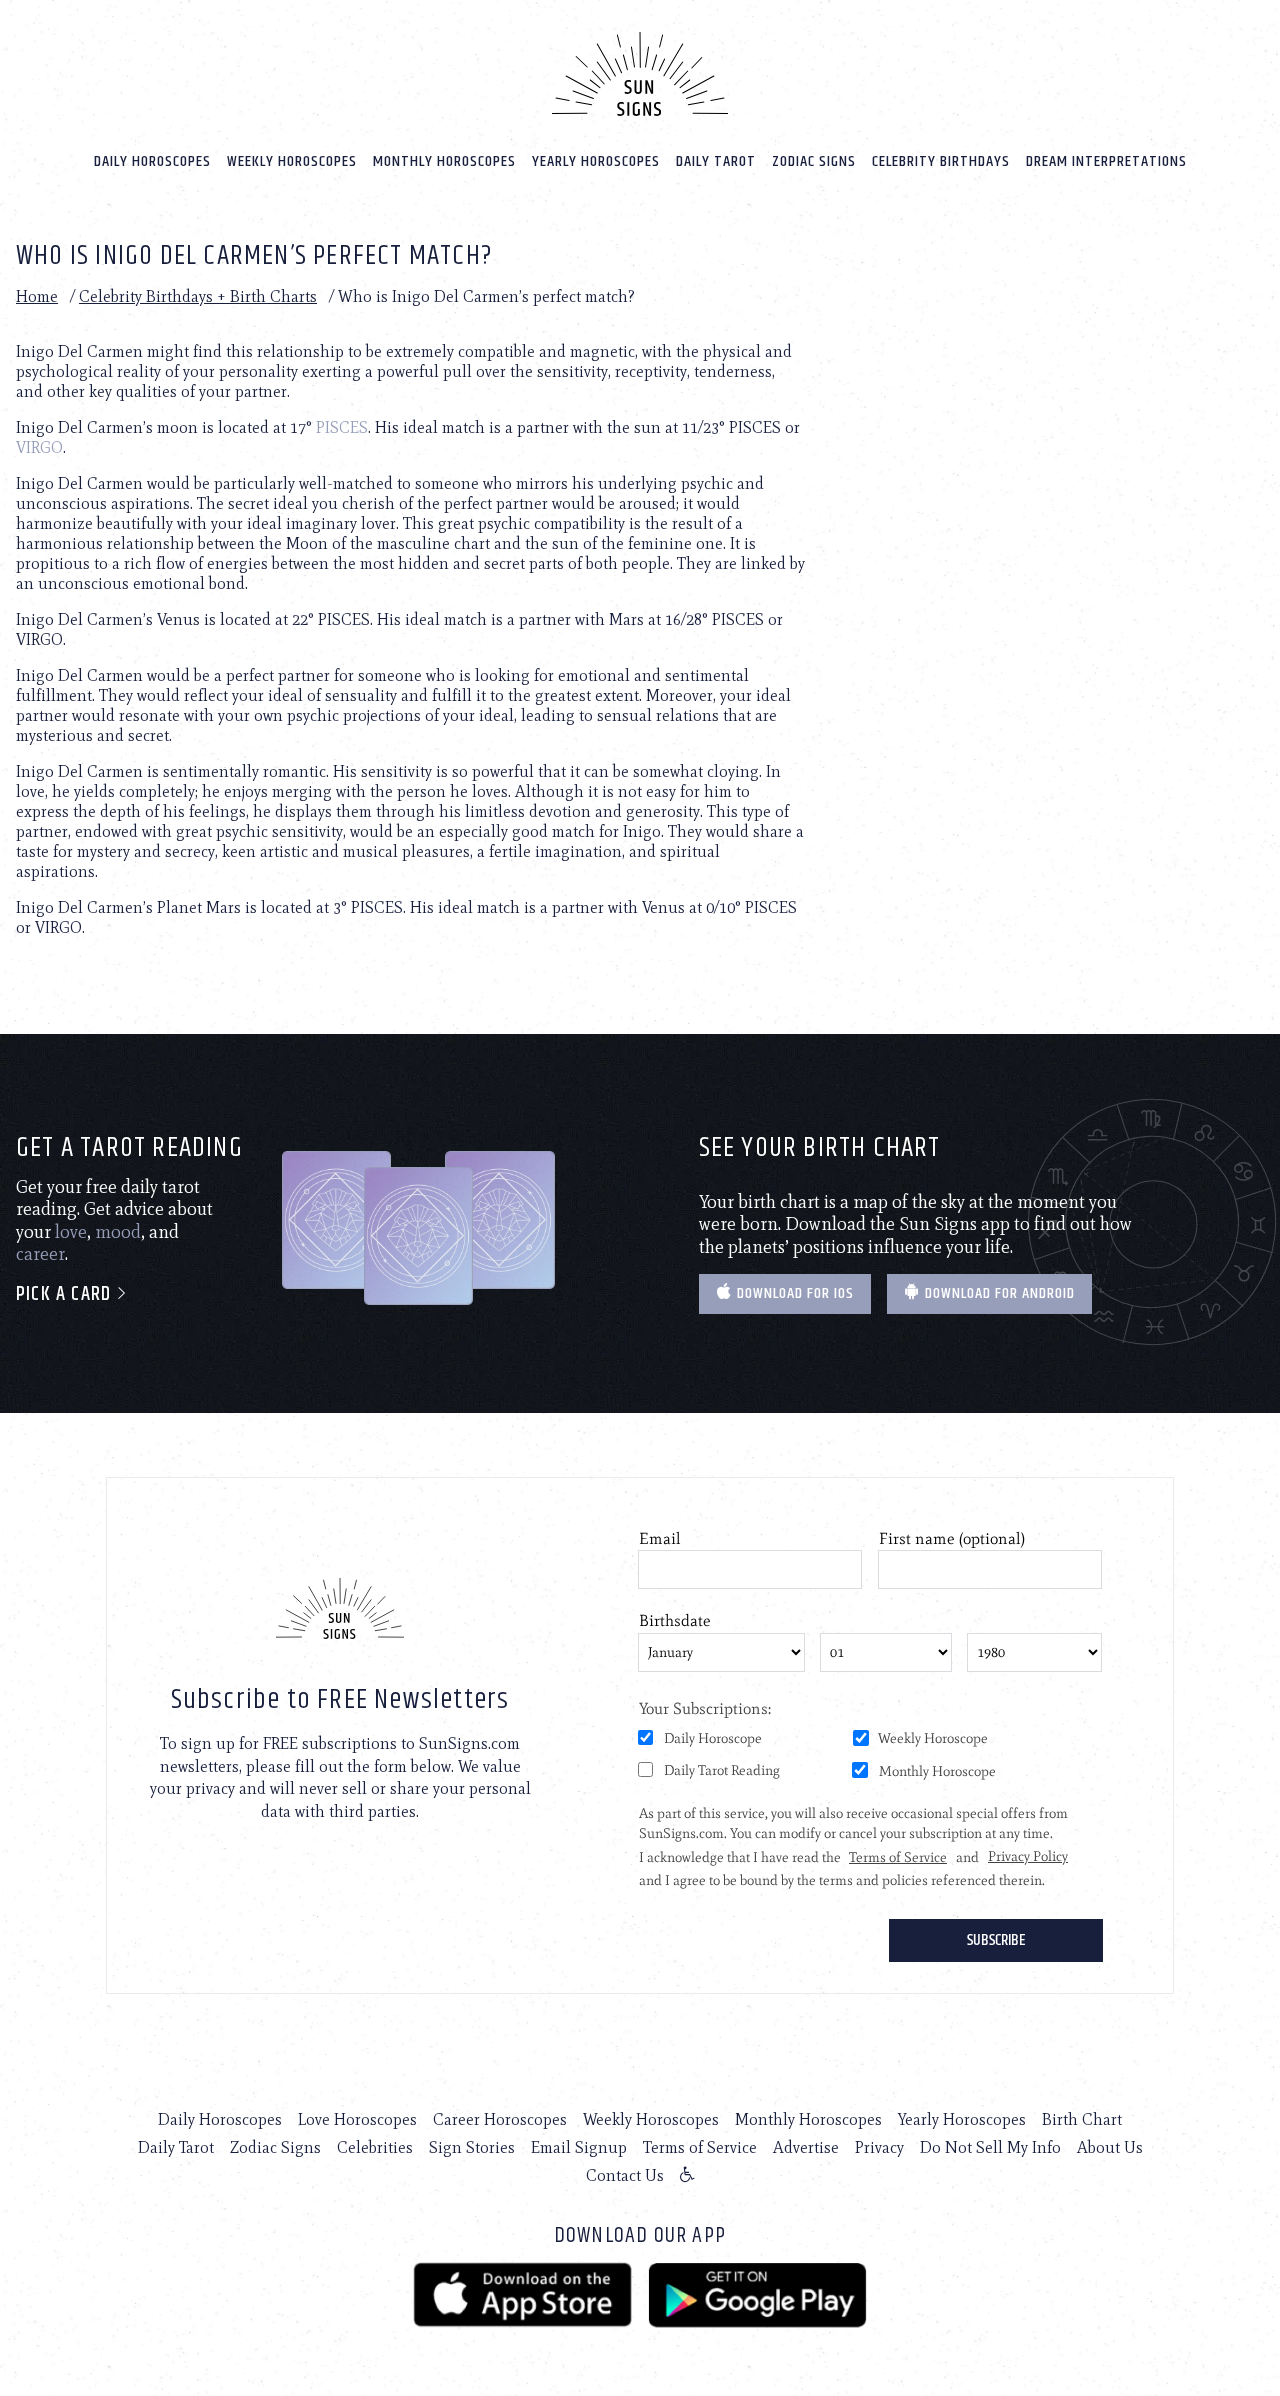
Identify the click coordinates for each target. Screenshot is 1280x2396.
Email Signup (579, 2147)
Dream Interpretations (1106, 161)
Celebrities (375, 2147)
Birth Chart (1082, 2119)
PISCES (342, 427)
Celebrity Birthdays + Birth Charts (198, 296)
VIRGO (39, 447)
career (40, 1254)
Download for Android (998, 1293)
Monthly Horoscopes (444, 161)
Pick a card (66, 1294)
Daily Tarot (716, 161)
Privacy (879, 2147)
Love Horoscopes (357, 2119)
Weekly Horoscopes (292, 161)
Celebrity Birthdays (941, 161)
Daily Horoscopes (152, 161)
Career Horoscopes (500, 2119)
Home (37, 296)
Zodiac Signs (814, 161)
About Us (1110, 2147)
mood (118, 1232)
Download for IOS (793, 1293)
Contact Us (625, 2175)
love (71, 1232)
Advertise (806, 2147)
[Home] (640, 74)
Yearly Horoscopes (596, 161)
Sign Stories (472, 2147)
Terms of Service (700, 2147)
